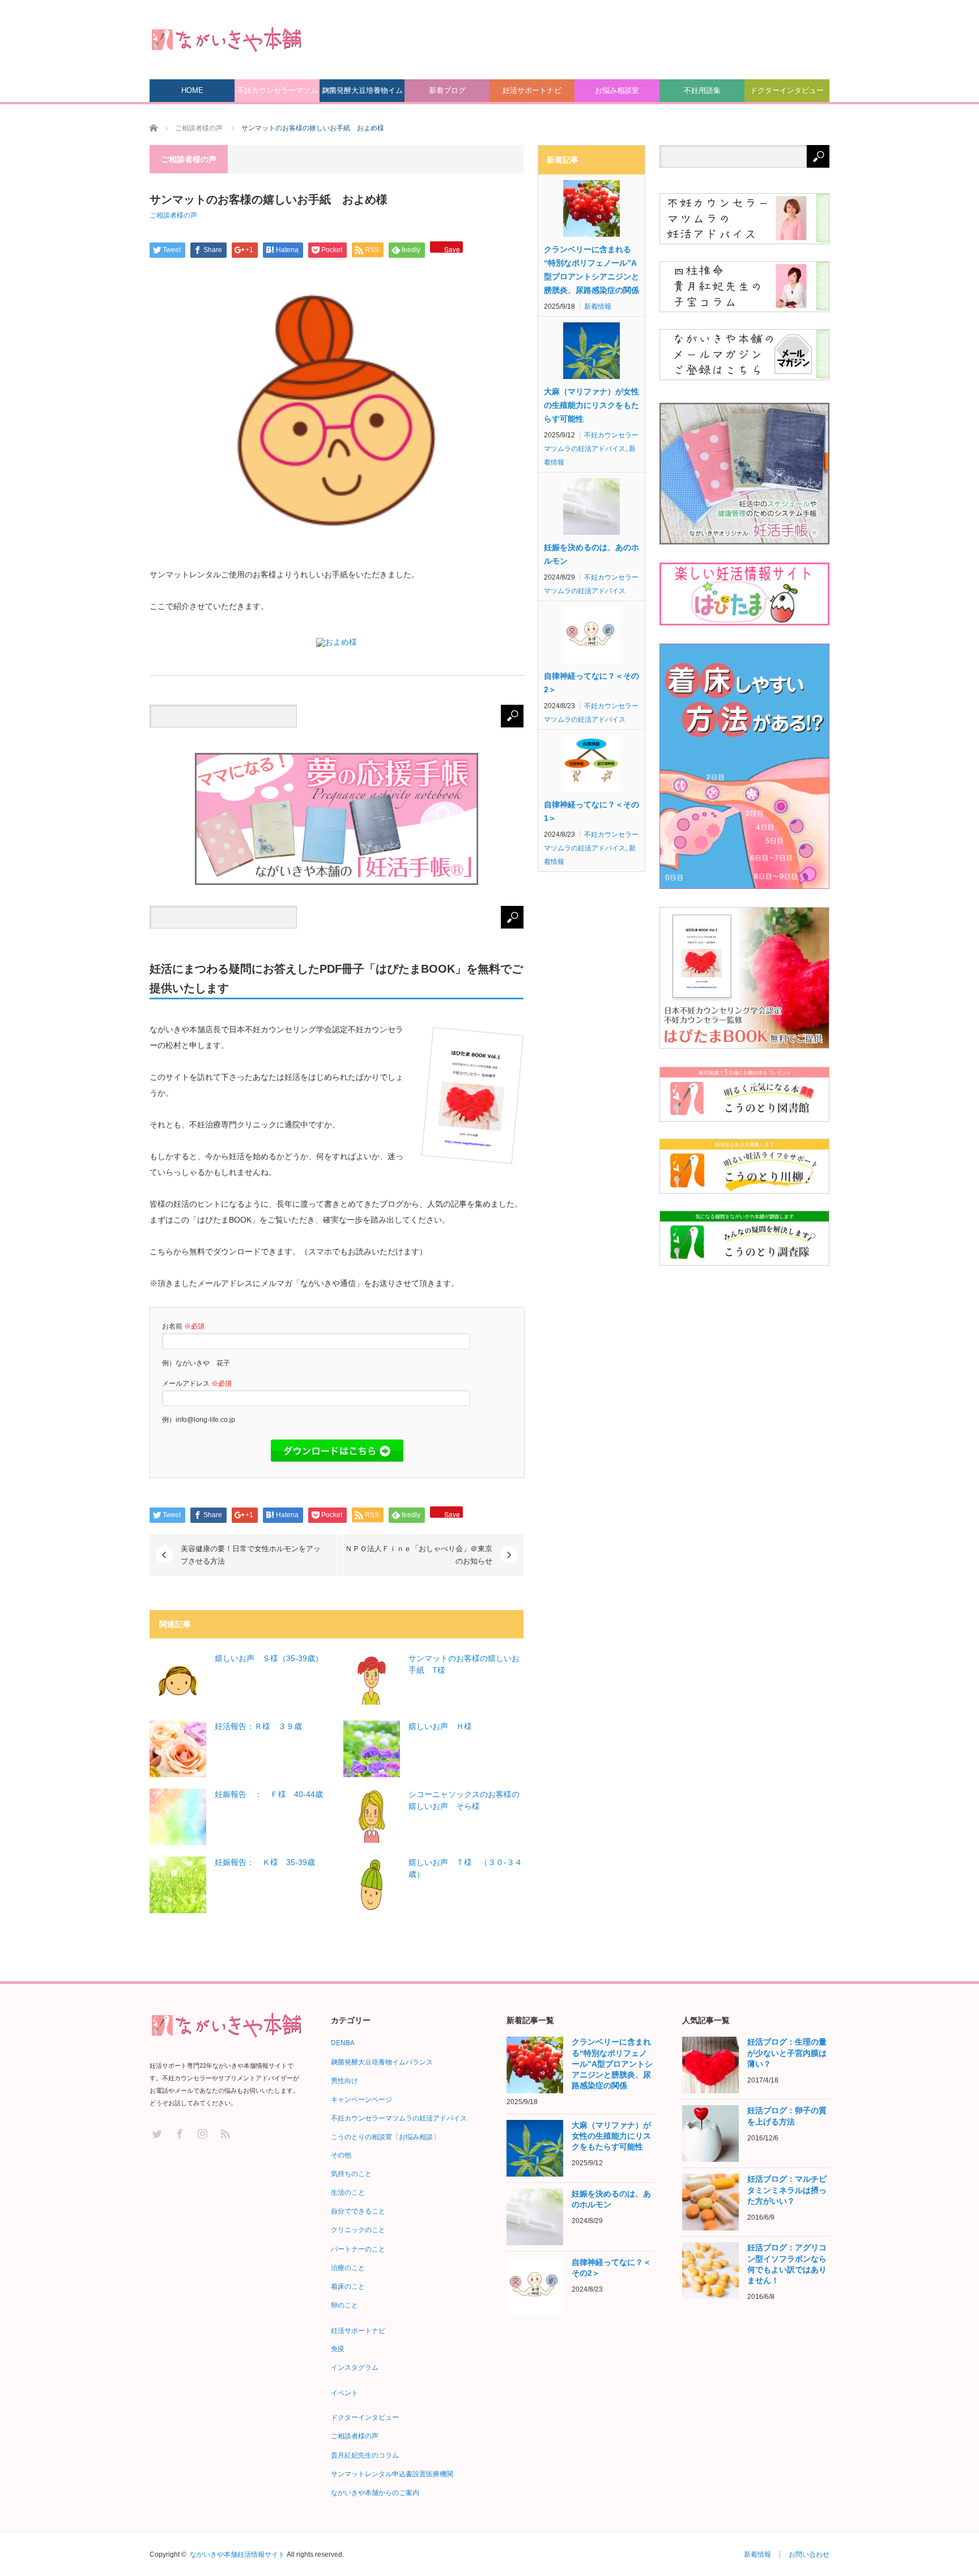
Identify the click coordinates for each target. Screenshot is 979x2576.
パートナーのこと (358, 2249)
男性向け (344, 2081)
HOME (192, 90)
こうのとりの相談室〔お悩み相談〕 (385, 2137)
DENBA (343, 2043)
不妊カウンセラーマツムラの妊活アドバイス (277, 94)
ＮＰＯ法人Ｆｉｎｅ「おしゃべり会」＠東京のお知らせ (419, 1555)
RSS (225, 2133)
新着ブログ (447, 90)
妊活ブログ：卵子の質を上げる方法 (787, 2116)
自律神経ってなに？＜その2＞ (591, 683)
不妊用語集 (702, 90)
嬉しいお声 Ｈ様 (440, 1726)
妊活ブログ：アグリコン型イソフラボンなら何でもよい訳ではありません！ (787, 2264)
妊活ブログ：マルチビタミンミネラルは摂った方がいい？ (787, 2190)
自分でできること (358, 2211)
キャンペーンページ (361, 2100)
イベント (344, 2393)
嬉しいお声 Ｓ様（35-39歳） (269, 1658)
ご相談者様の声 (173, 215)
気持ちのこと (351, 2174)
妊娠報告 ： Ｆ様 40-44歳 (269, 1794)
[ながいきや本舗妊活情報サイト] (226, 39)
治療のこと (348, 2268)
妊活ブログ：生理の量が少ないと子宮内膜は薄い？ (787, 2053)
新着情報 (598, 306)
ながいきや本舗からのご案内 (375, 2493)
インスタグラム (355, 2368)
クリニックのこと (358, 2230)
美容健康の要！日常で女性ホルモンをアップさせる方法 (251, 1555)
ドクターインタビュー (787, 90)
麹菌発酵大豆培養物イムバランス (362, 94)
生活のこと (348, 2192)
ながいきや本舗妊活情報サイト (237, 2554)
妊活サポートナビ (532, 90)
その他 (341, 2155)
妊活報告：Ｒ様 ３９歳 (258, 1726)
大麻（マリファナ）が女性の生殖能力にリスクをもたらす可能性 (591, 405)
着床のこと (348, 2287)
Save (452, 248)
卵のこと (344, 2305)
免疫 (338, 2349)
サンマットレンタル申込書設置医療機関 (392, 2474)
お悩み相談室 (617, 90)
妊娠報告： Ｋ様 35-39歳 (265, 1862)
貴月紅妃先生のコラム (365, 2455)
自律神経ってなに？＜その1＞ (591, 811)
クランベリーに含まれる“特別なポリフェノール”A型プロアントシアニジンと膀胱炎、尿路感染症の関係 (591, 270)
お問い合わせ (809, 2554)
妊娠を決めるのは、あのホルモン (591, 554)
